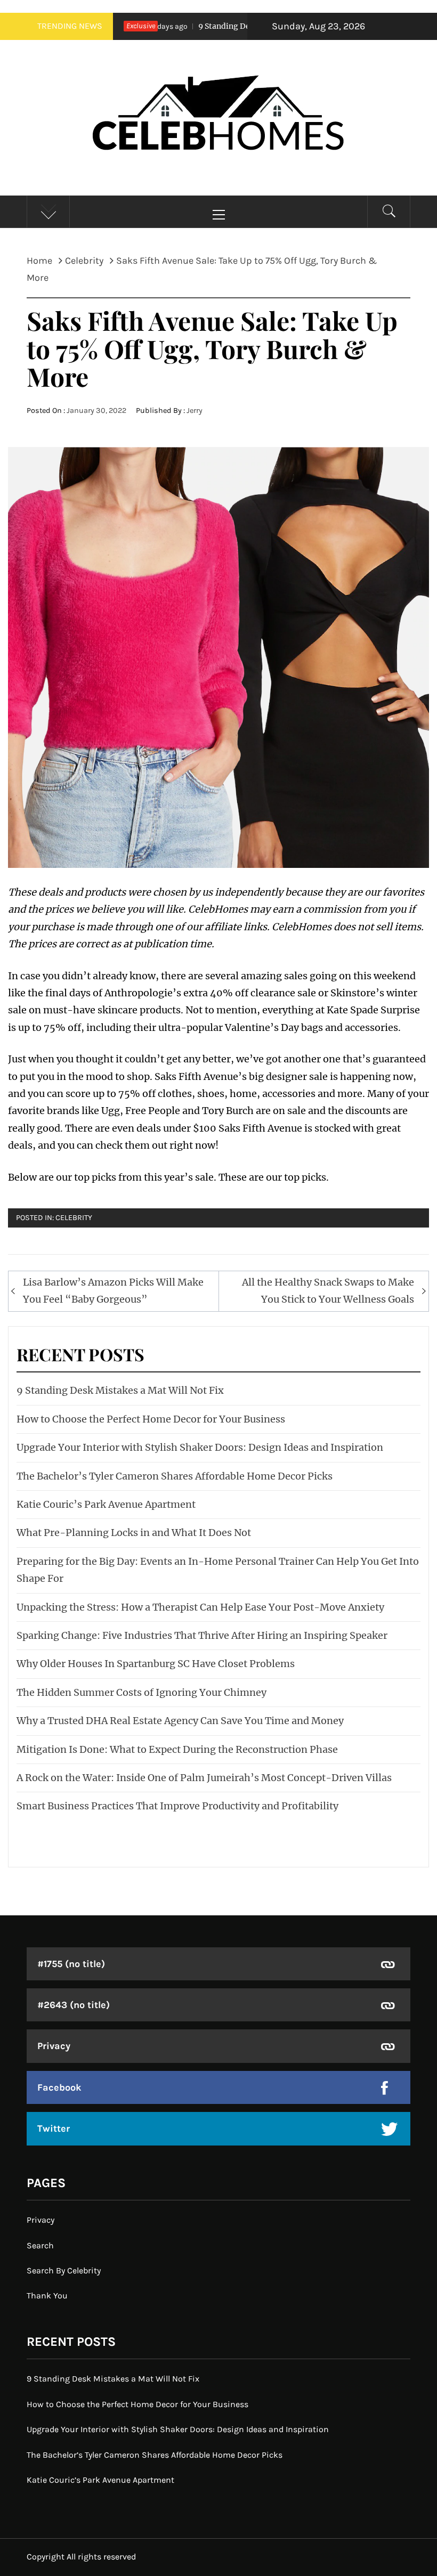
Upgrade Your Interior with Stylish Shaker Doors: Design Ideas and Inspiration (200, 1447)
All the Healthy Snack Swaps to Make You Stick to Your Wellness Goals (328, 1291)
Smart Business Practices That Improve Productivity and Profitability (177, 1806)
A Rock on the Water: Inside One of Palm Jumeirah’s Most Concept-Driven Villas (204, 1778)
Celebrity (74, 1218)
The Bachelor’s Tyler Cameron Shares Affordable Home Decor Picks (175, 1476)
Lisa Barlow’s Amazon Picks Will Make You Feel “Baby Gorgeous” (113, 1291)
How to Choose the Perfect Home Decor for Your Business (151, 1419)
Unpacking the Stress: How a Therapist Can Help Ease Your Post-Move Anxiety (200, 1607)
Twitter (54, 2128)
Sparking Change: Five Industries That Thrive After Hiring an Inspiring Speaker (202, 1635)
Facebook (59, 2087)
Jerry (195, 411)
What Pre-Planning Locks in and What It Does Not (134, 1533)
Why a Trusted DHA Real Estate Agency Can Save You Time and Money (180, 1721)
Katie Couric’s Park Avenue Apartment (106, 1504)
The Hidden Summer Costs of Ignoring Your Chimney (141, 1692)
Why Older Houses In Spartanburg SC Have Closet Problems (156, 1664)
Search (40, 2245)
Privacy (54, 2046)
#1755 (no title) (71, 1964)
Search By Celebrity (64, 2270)
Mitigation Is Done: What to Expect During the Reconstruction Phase (177, 1749)
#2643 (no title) (74, 2005)
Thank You (47, 2295)
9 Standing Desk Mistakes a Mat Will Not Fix (240, 26)
